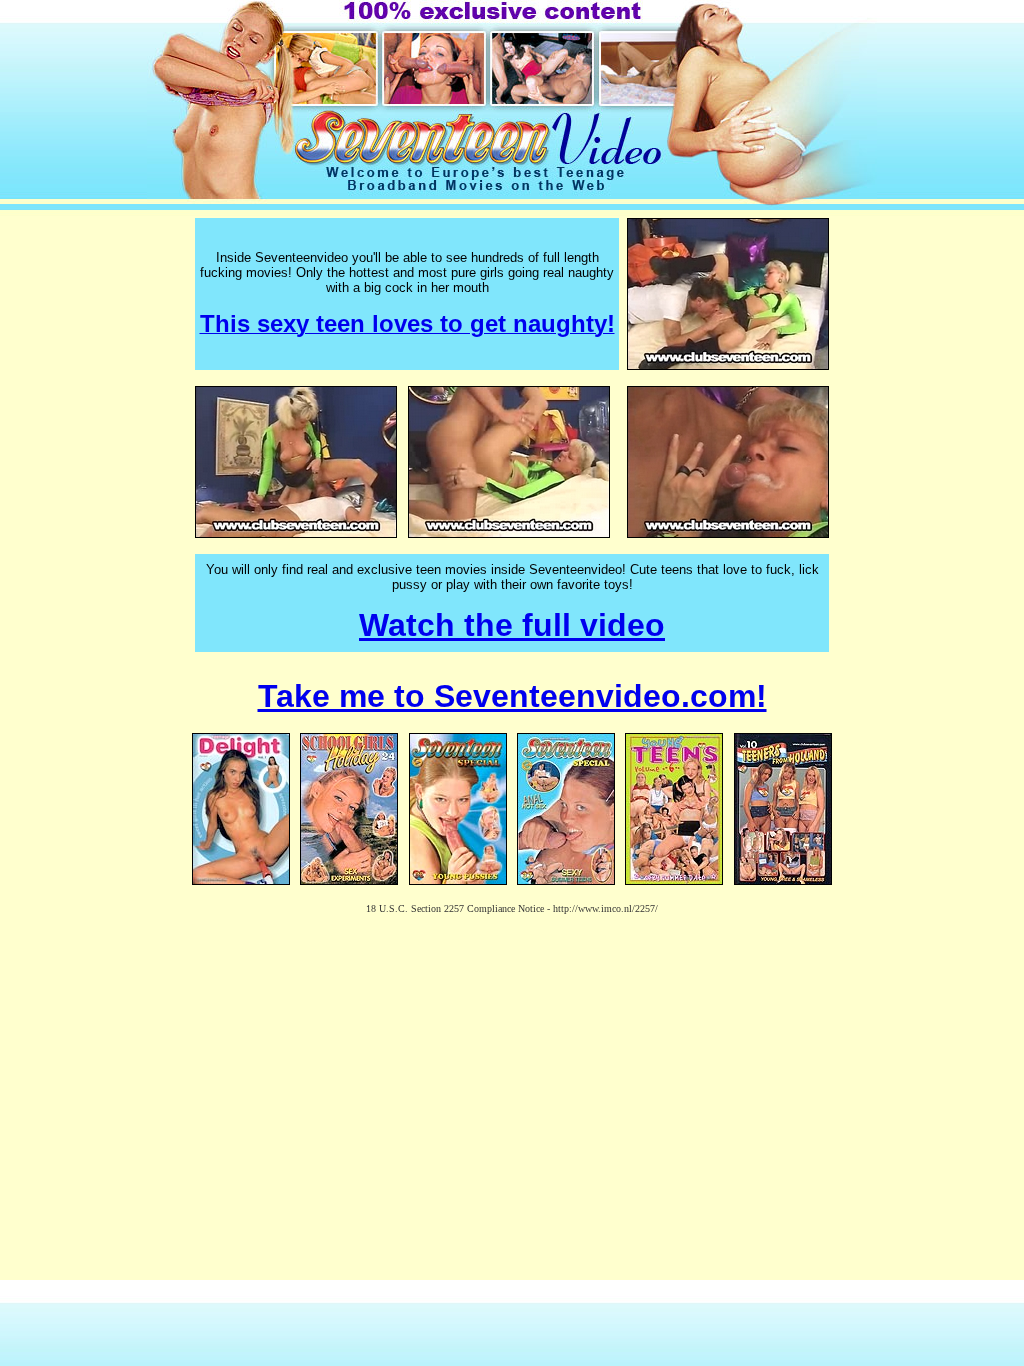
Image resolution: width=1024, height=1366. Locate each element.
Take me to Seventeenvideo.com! (512, 696)
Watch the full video (512, 625)
